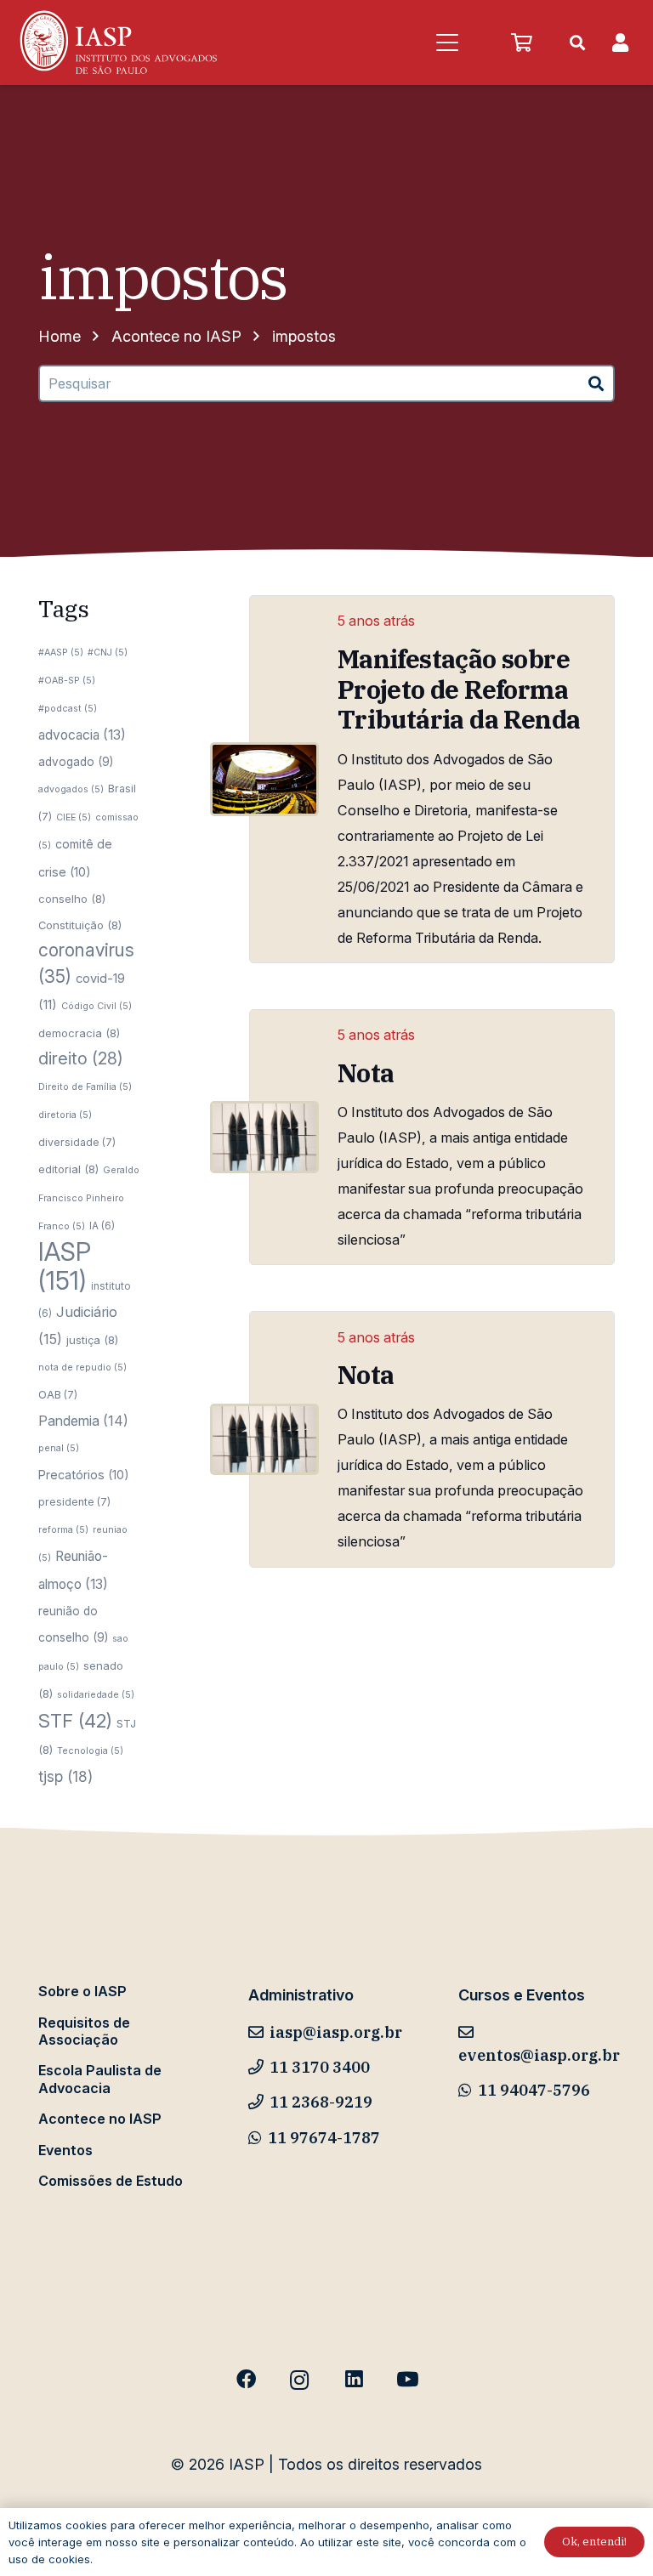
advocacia (82, 735)
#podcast (68, 709)
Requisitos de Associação (84, 2031)
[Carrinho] (521, 43)
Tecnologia (90, 1751)
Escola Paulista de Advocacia (100, 2079)
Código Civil (97, 1006)
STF (75, 1721)
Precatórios (84, 1475)
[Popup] (620, 43)
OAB (58, 1395)
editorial (68, 1169)
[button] (447, 43)
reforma (63, 1530)
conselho (72, 899)
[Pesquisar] (596, 384)
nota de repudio (82, 1367)
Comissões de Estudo (111, 2181)
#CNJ (108, 653)
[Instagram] (300, 2380)
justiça (92, 1340)
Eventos (65, 2150)
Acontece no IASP (100, 2119)
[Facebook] (246, 2380)
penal (59, 1448)
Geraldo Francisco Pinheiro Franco (89, 1198)
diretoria (65, 1115)
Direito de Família (85, 1087)
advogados (71, 789)
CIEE (74, 817)
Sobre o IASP (82, 1991)
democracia (79, 1033)
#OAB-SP (67, 681)
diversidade (77, 1142)
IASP (65, 1266)
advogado (76, 762)
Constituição (80, 925)
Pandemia (83, 1421)
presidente (74, 1502)
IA (102, 1226)
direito (81, 1058)
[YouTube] (407, 2380)
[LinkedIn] (353, 2380)
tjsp (65, 1776)
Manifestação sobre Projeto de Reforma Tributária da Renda (459, 689)
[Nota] (264, 1137)
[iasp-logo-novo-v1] (117, 43)
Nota (366, 1073)
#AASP (61, 653)
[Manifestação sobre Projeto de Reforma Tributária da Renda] (264, 780)
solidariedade (96, 1695)
